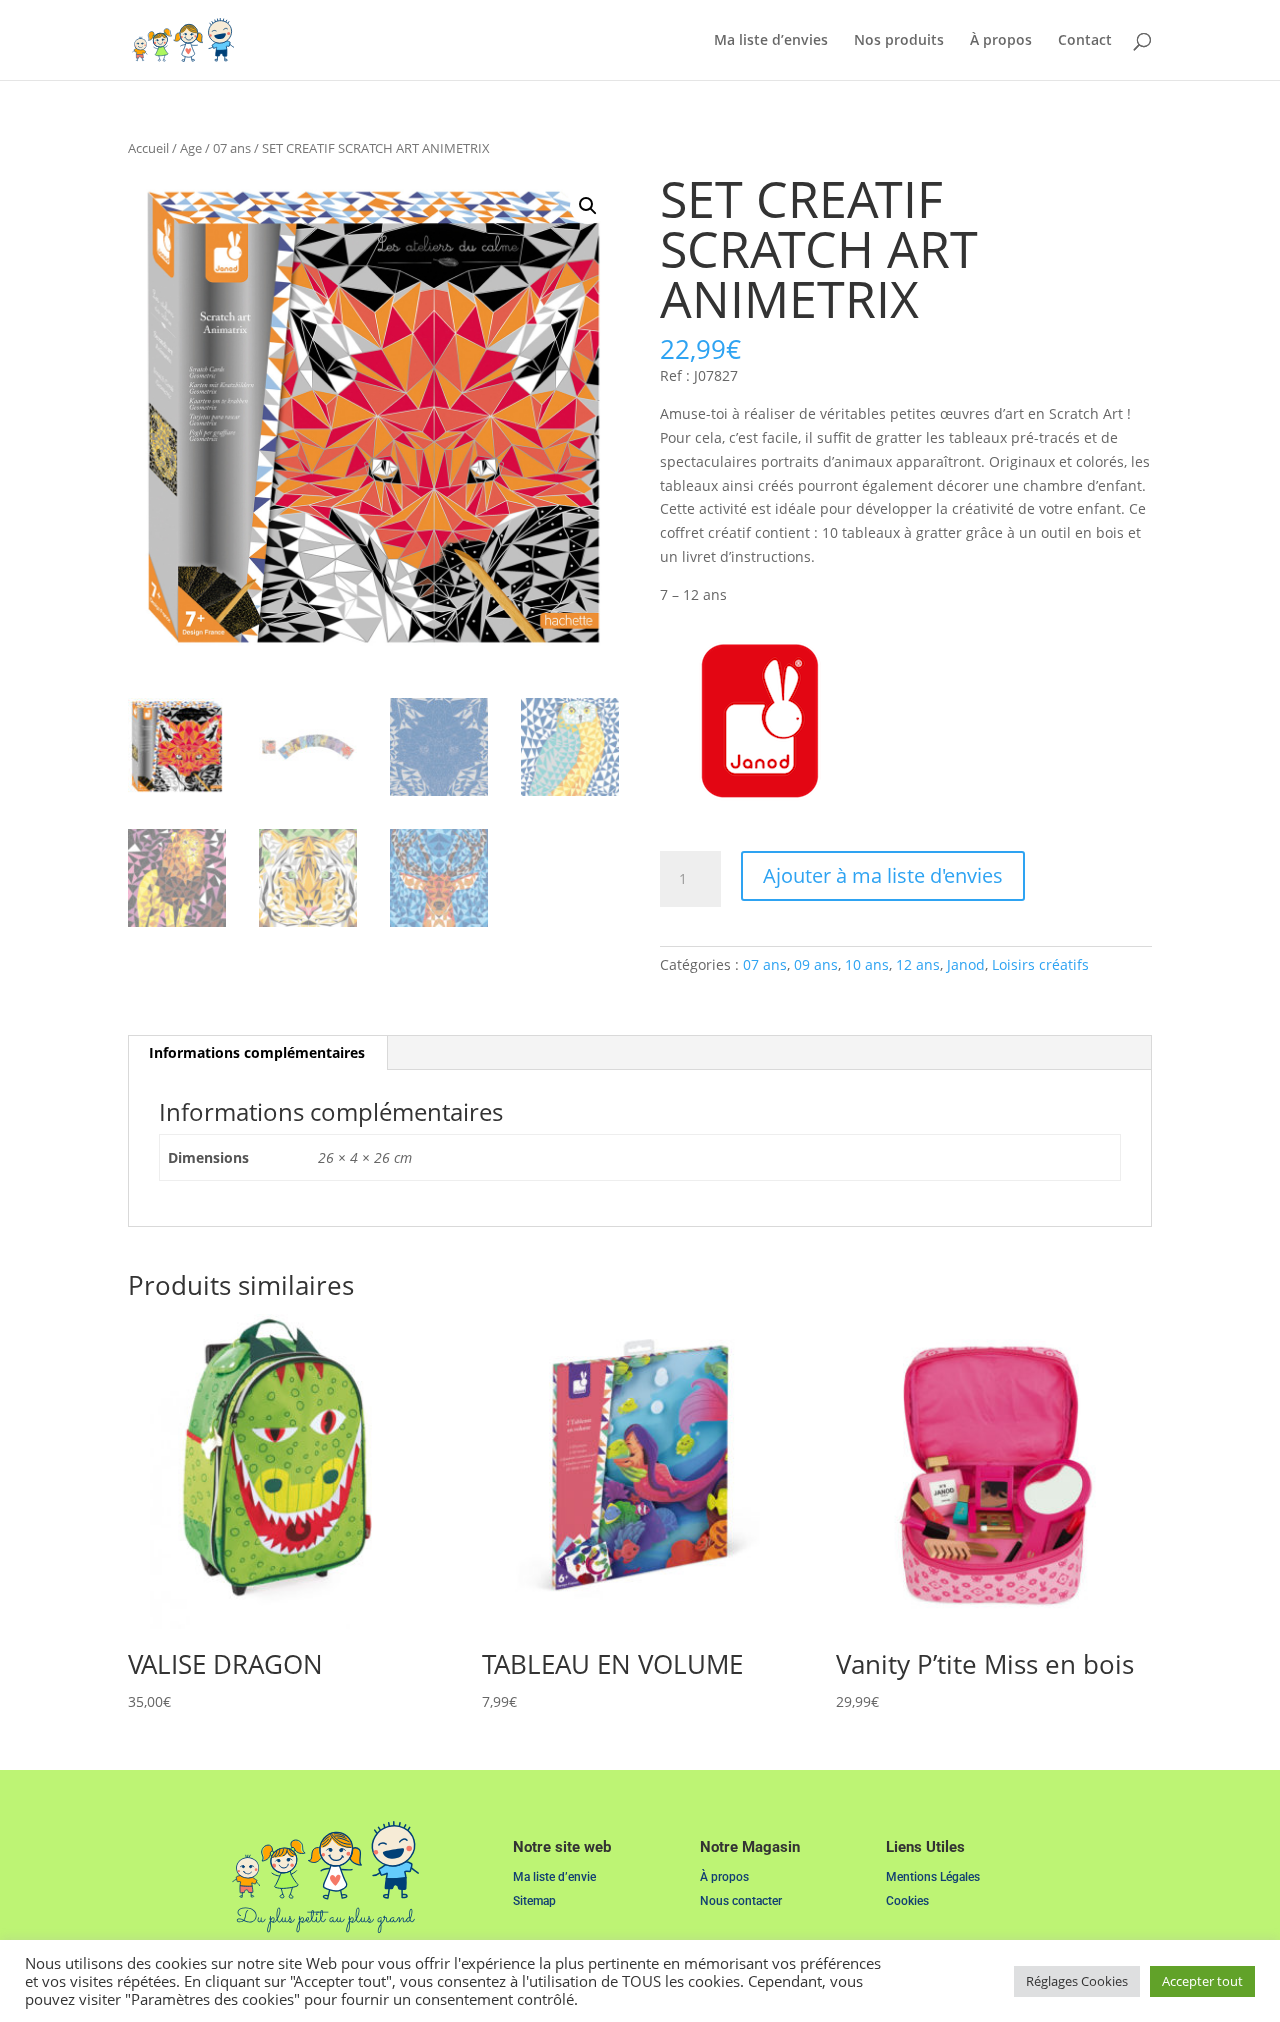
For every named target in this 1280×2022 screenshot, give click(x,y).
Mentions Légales (933, 1877)
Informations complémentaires (257, 1052)
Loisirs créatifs (1040, 964)
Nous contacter (741, 1901)
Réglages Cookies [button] (1077, 1981)
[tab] (257, 1053)
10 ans (867, 964)
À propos (1001, 41)
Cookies (907, 1901)
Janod (966, 964)
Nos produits (899, 41)
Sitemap (534, 1901)
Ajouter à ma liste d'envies (883, 875)
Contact (1085, 41)
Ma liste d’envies (771, 41)
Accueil (148, 148)
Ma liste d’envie (554, 1877)
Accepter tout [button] (1202, 1981)
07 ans (232, 148)
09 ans (816, 964)
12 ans (918, 964)
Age (191, 148)
